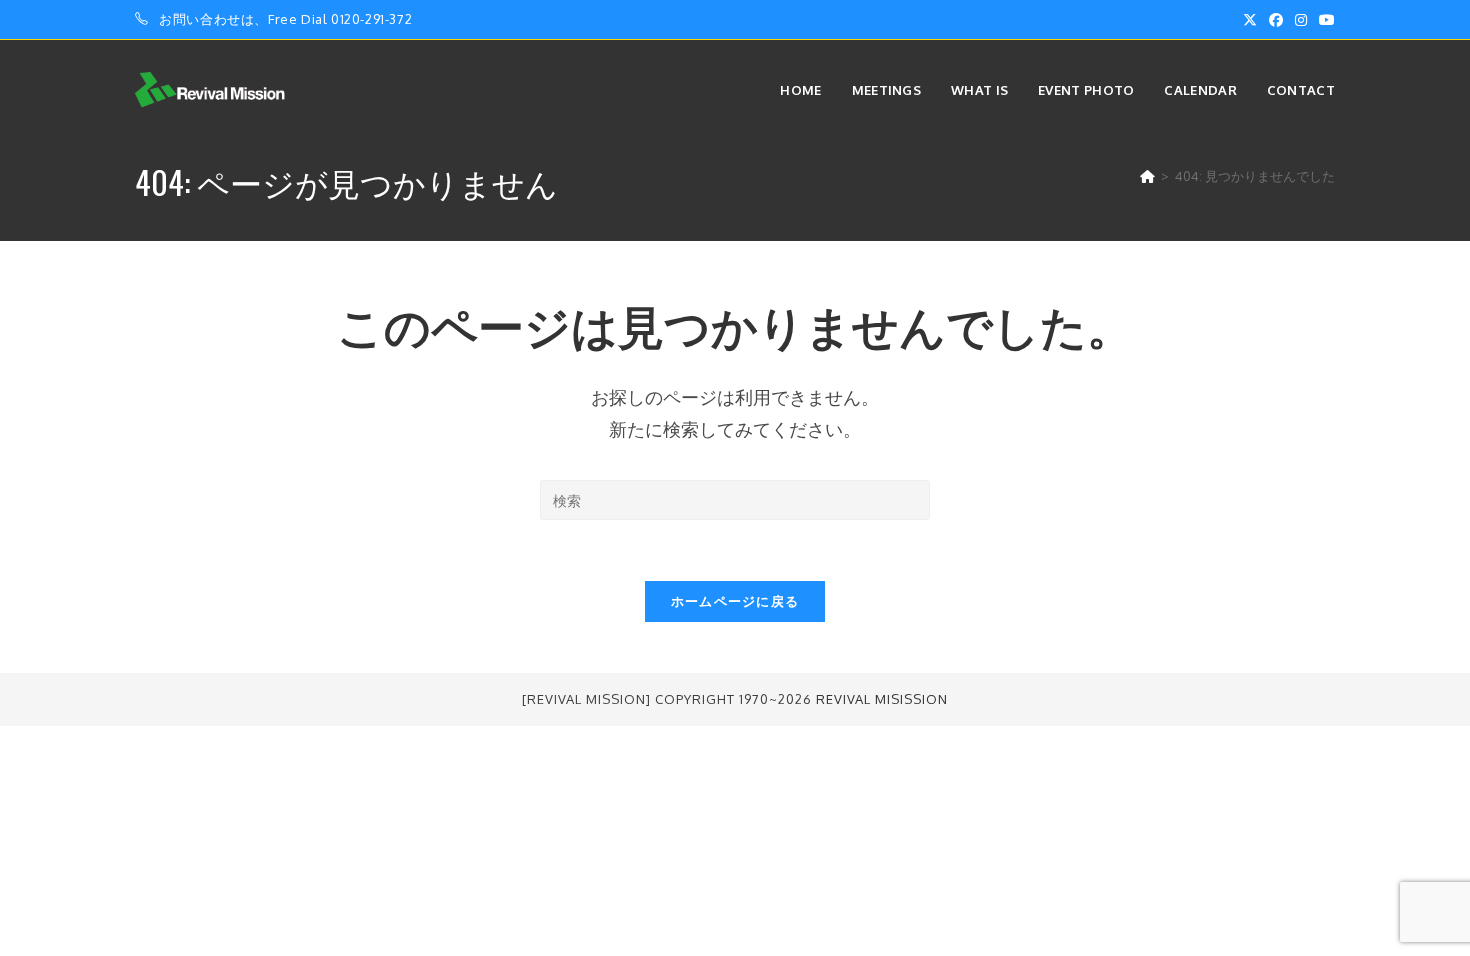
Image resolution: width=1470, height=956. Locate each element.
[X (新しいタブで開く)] (1250, 20)
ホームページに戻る (735, 601)
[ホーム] (1147, 176)
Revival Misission (882, 699)
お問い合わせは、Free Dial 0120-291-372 (285, 19)
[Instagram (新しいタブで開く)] (1301, 20)
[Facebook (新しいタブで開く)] (1276, 20)
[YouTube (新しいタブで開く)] (1324, 20)
